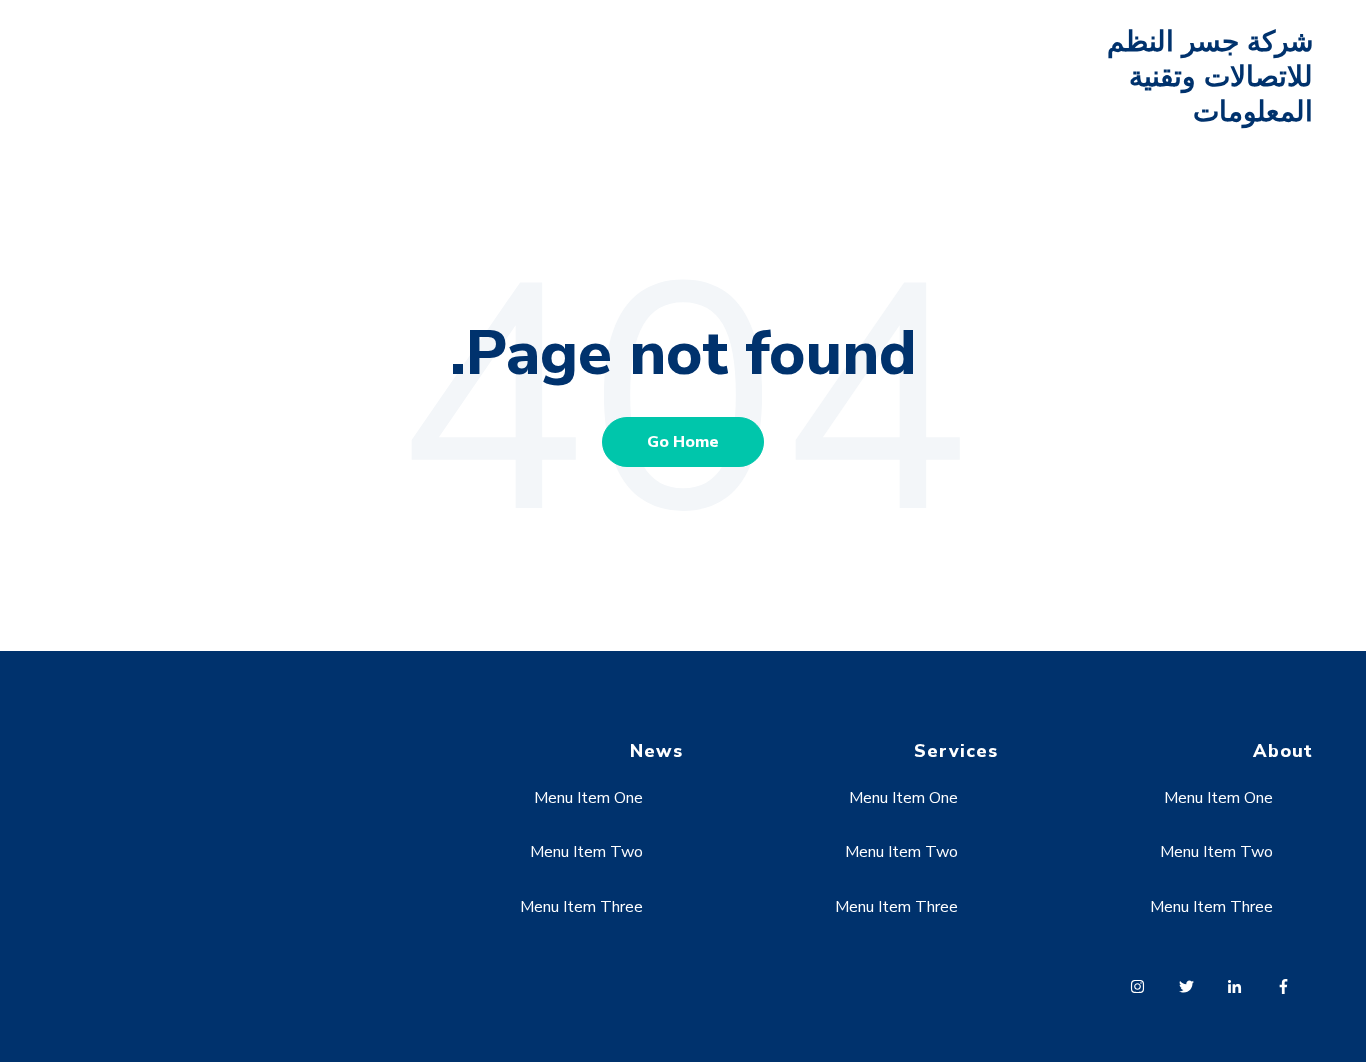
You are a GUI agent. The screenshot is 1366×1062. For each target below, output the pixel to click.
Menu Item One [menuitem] (1218, 798)
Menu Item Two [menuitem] (1216, 852)
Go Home (683, 442)
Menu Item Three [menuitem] (1211, 907)
